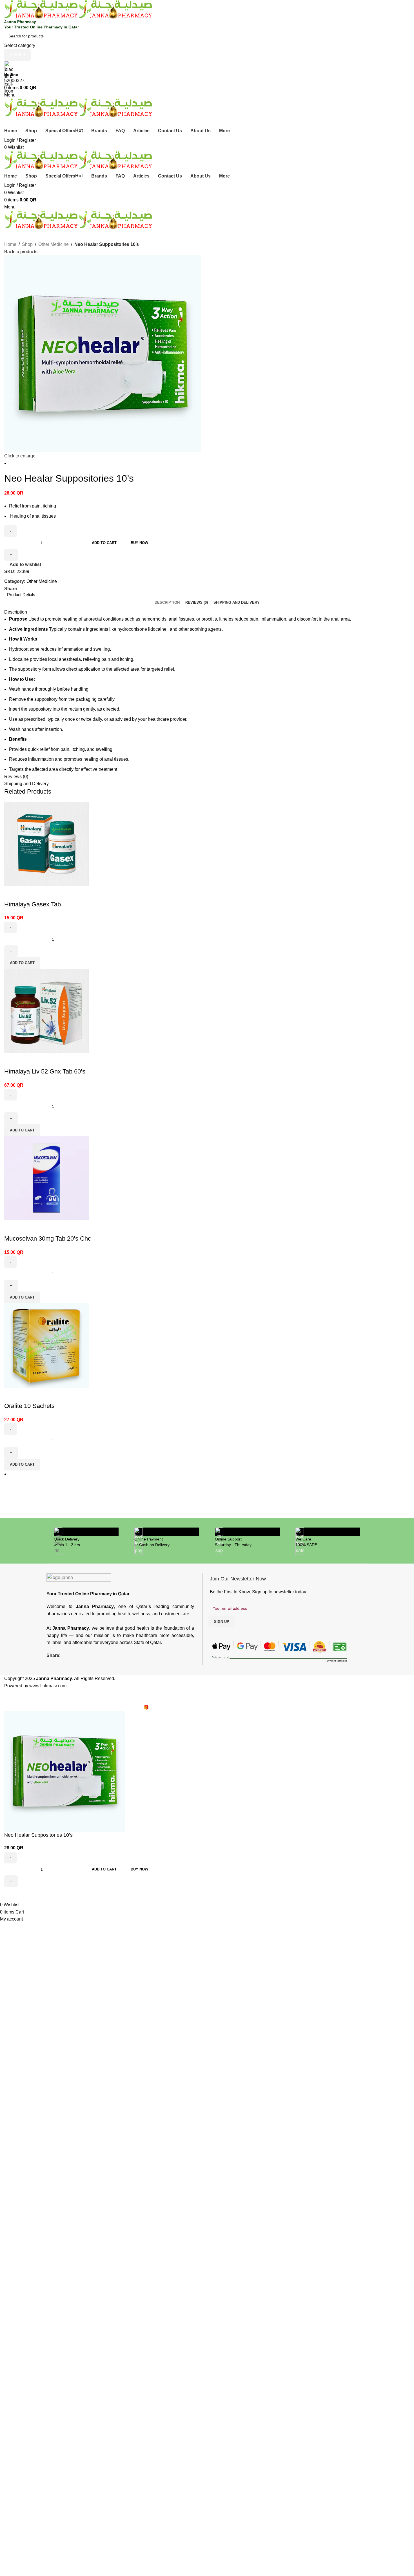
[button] (22, 963)
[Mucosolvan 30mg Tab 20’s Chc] (46, 1178)
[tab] (167, 603)
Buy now (139, 543)
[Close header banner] (7, 1697)
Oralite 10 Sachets (29, 1406)
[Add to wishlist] (11, 893)
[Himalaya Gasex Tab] (46, 844)
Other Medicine (54, 244)
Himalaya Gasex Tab (33, 904)
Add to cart (104, 543)
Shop (27, 244)
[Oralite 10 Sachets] (46, 1345)
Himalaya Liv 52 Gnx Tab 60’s (45, 1071)
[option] (209, 463)
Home (10, 244)
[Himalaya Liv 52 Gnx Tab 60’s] (46, 1011)
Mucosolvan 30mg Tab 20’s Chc (48, 1238)
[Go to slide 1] (209, 1474)
